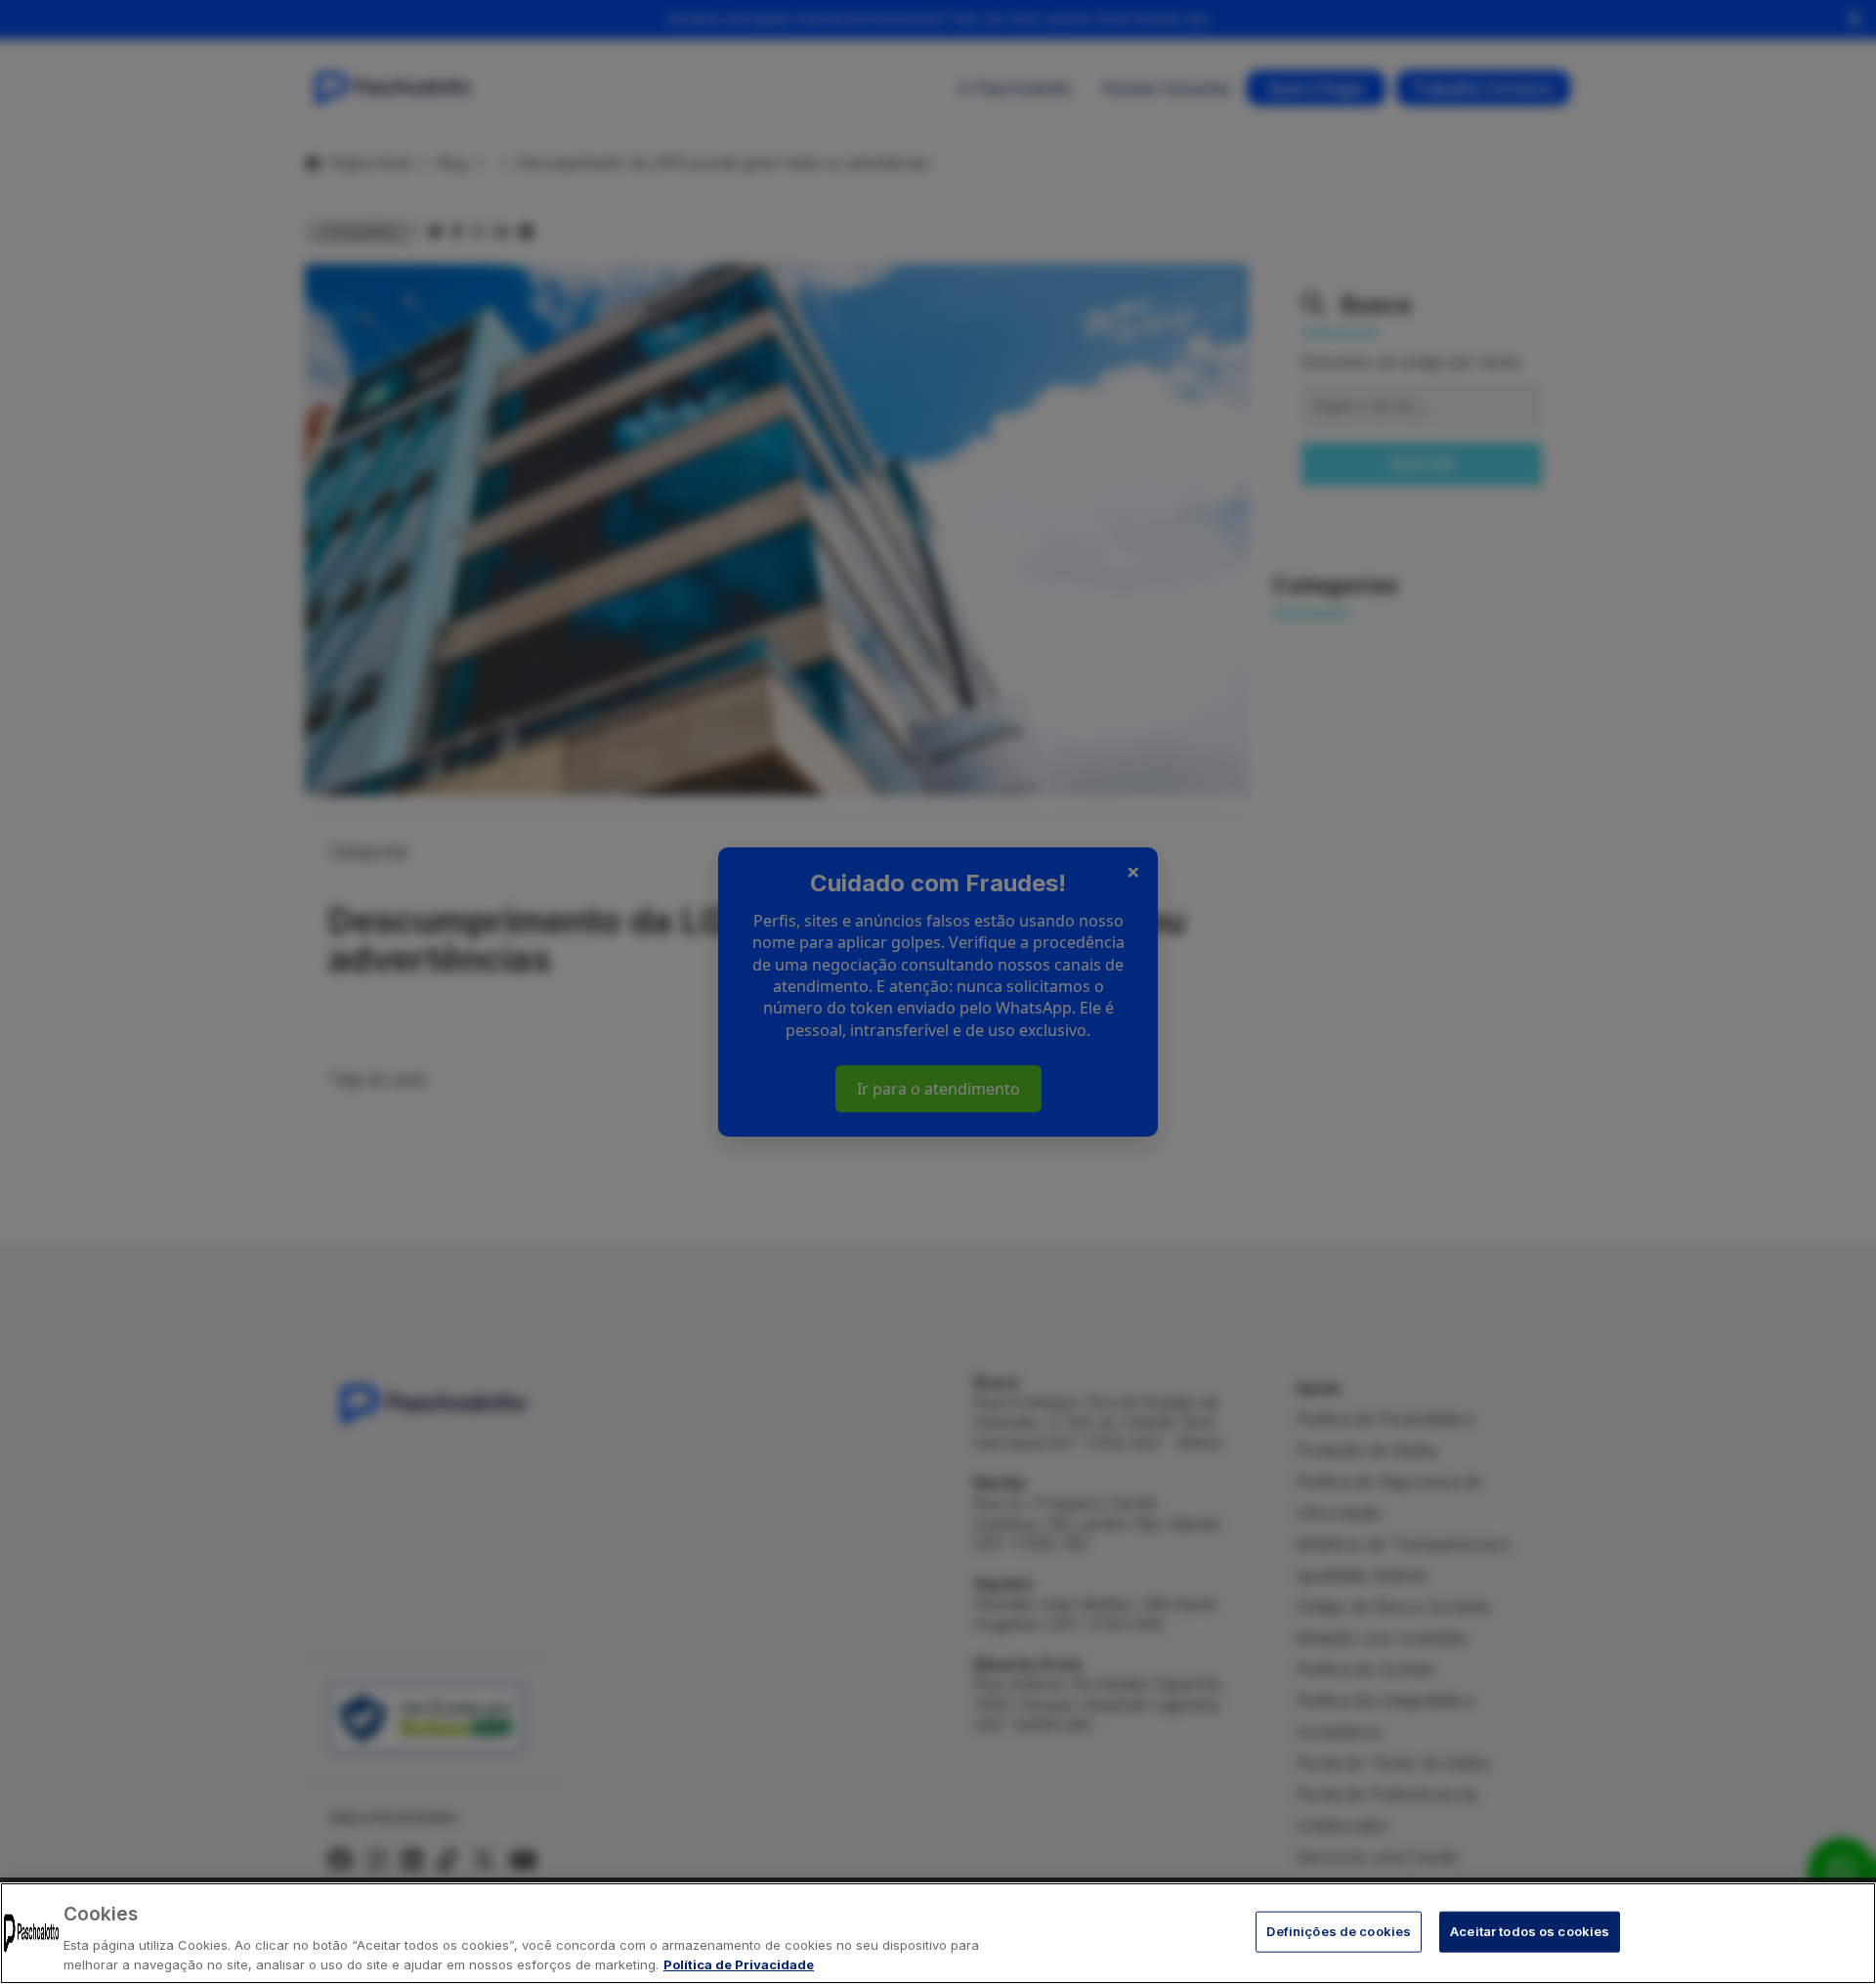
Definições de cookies (1339, 1931)
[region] (938, 1933)
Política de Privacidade (739, 1963)
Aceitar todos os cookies (1530, 1931)
